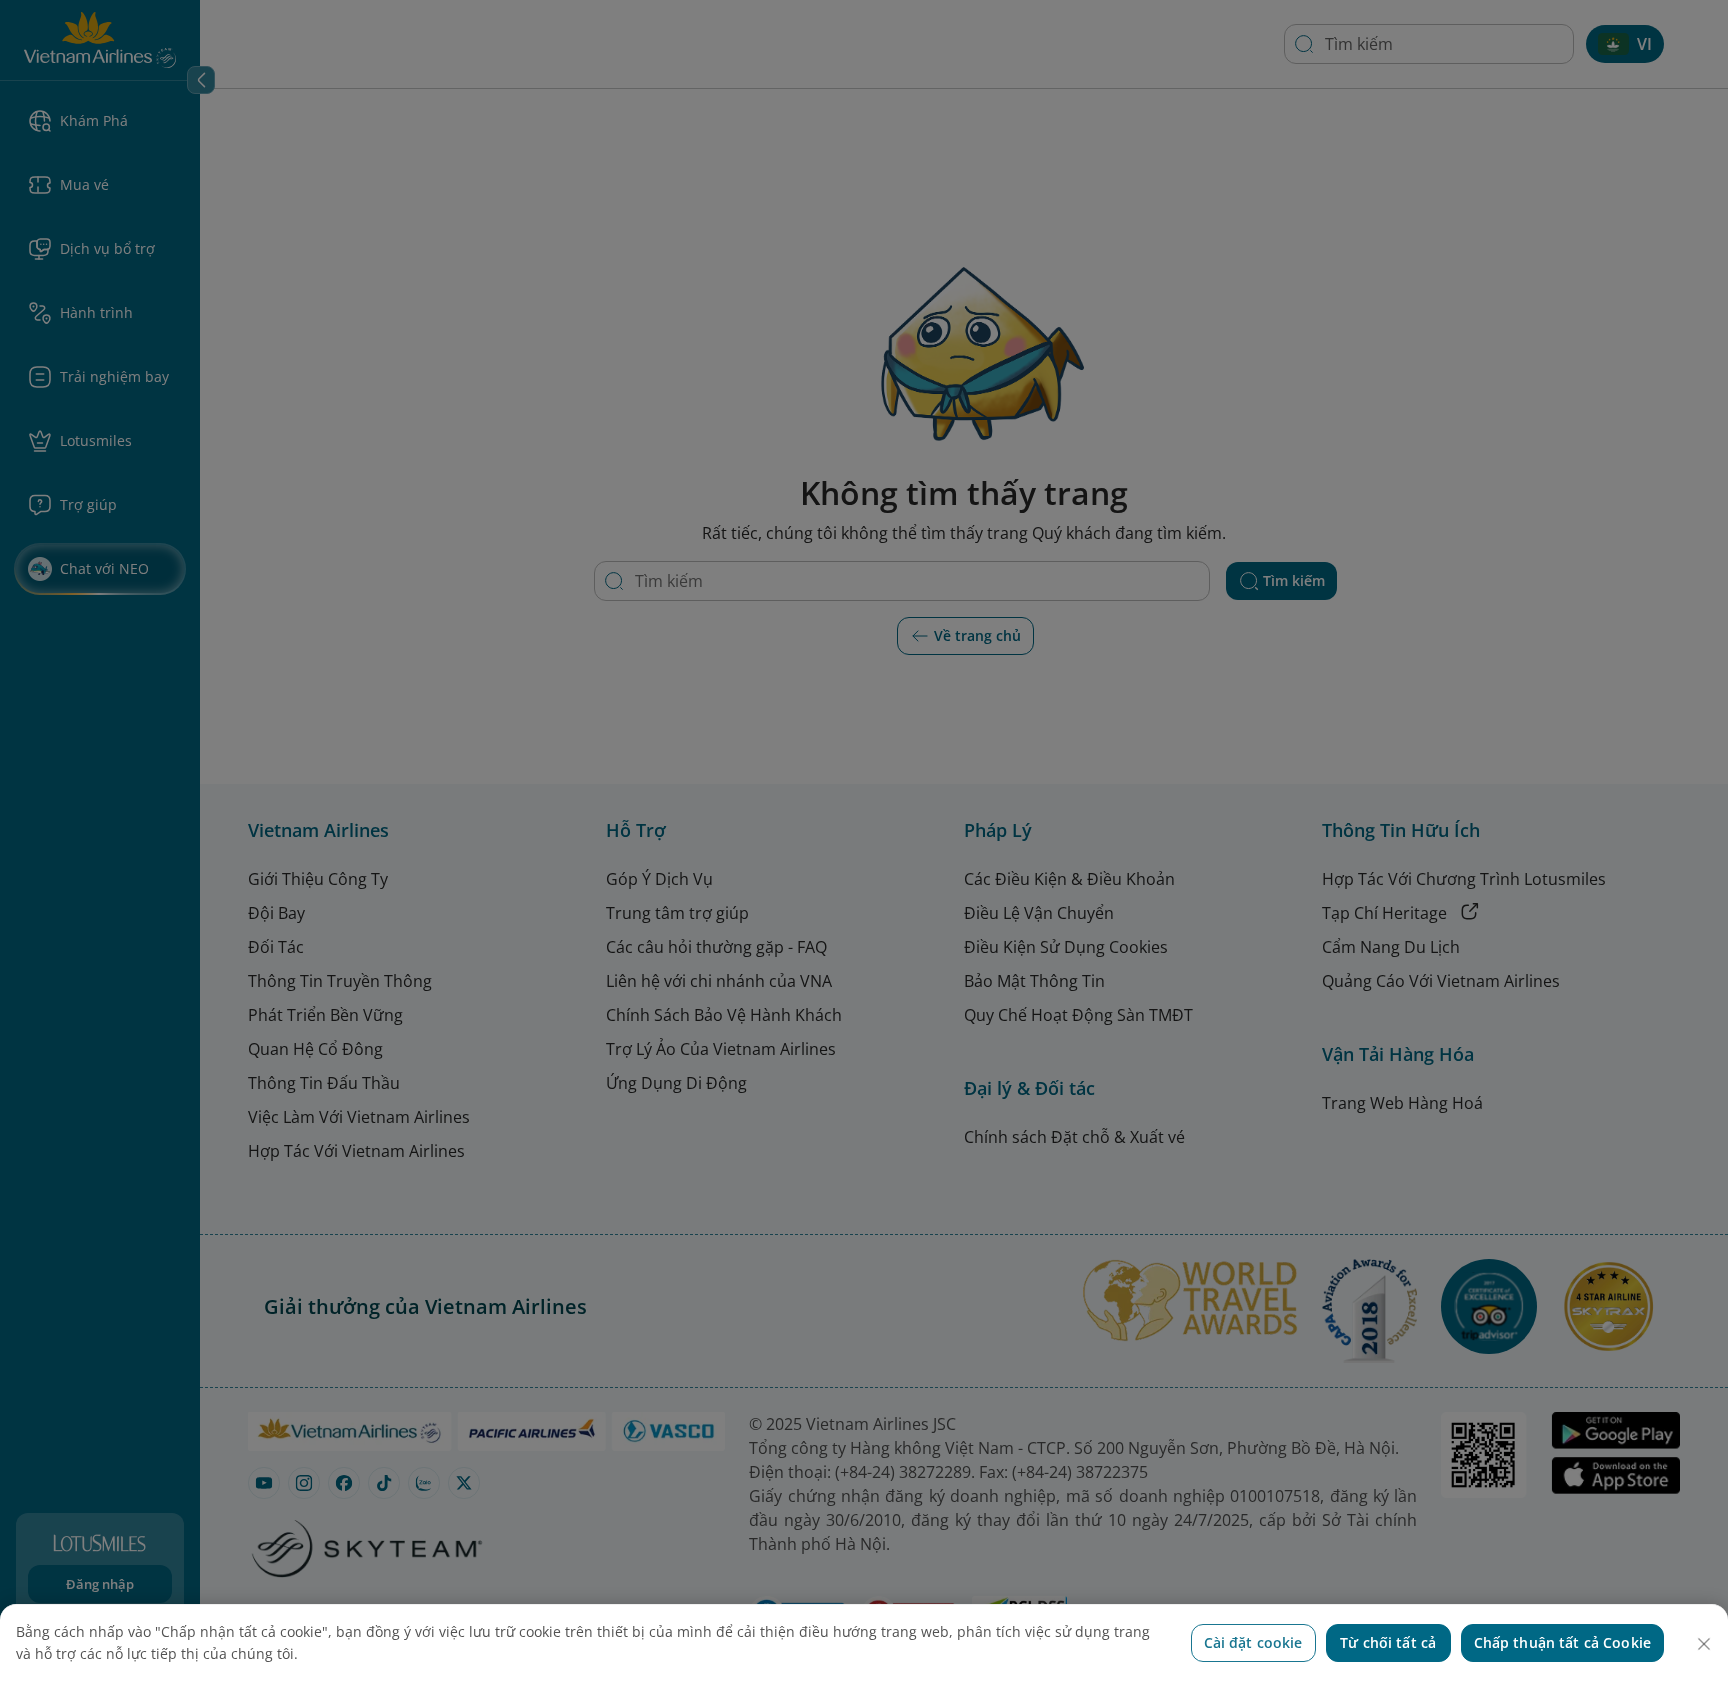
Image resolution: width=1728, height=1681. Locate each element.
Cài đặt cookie (1253, 1642)
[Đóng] (1704, 1644)
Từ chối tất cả (1388, 1642)
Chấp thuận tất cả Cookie (1562, 1642)
